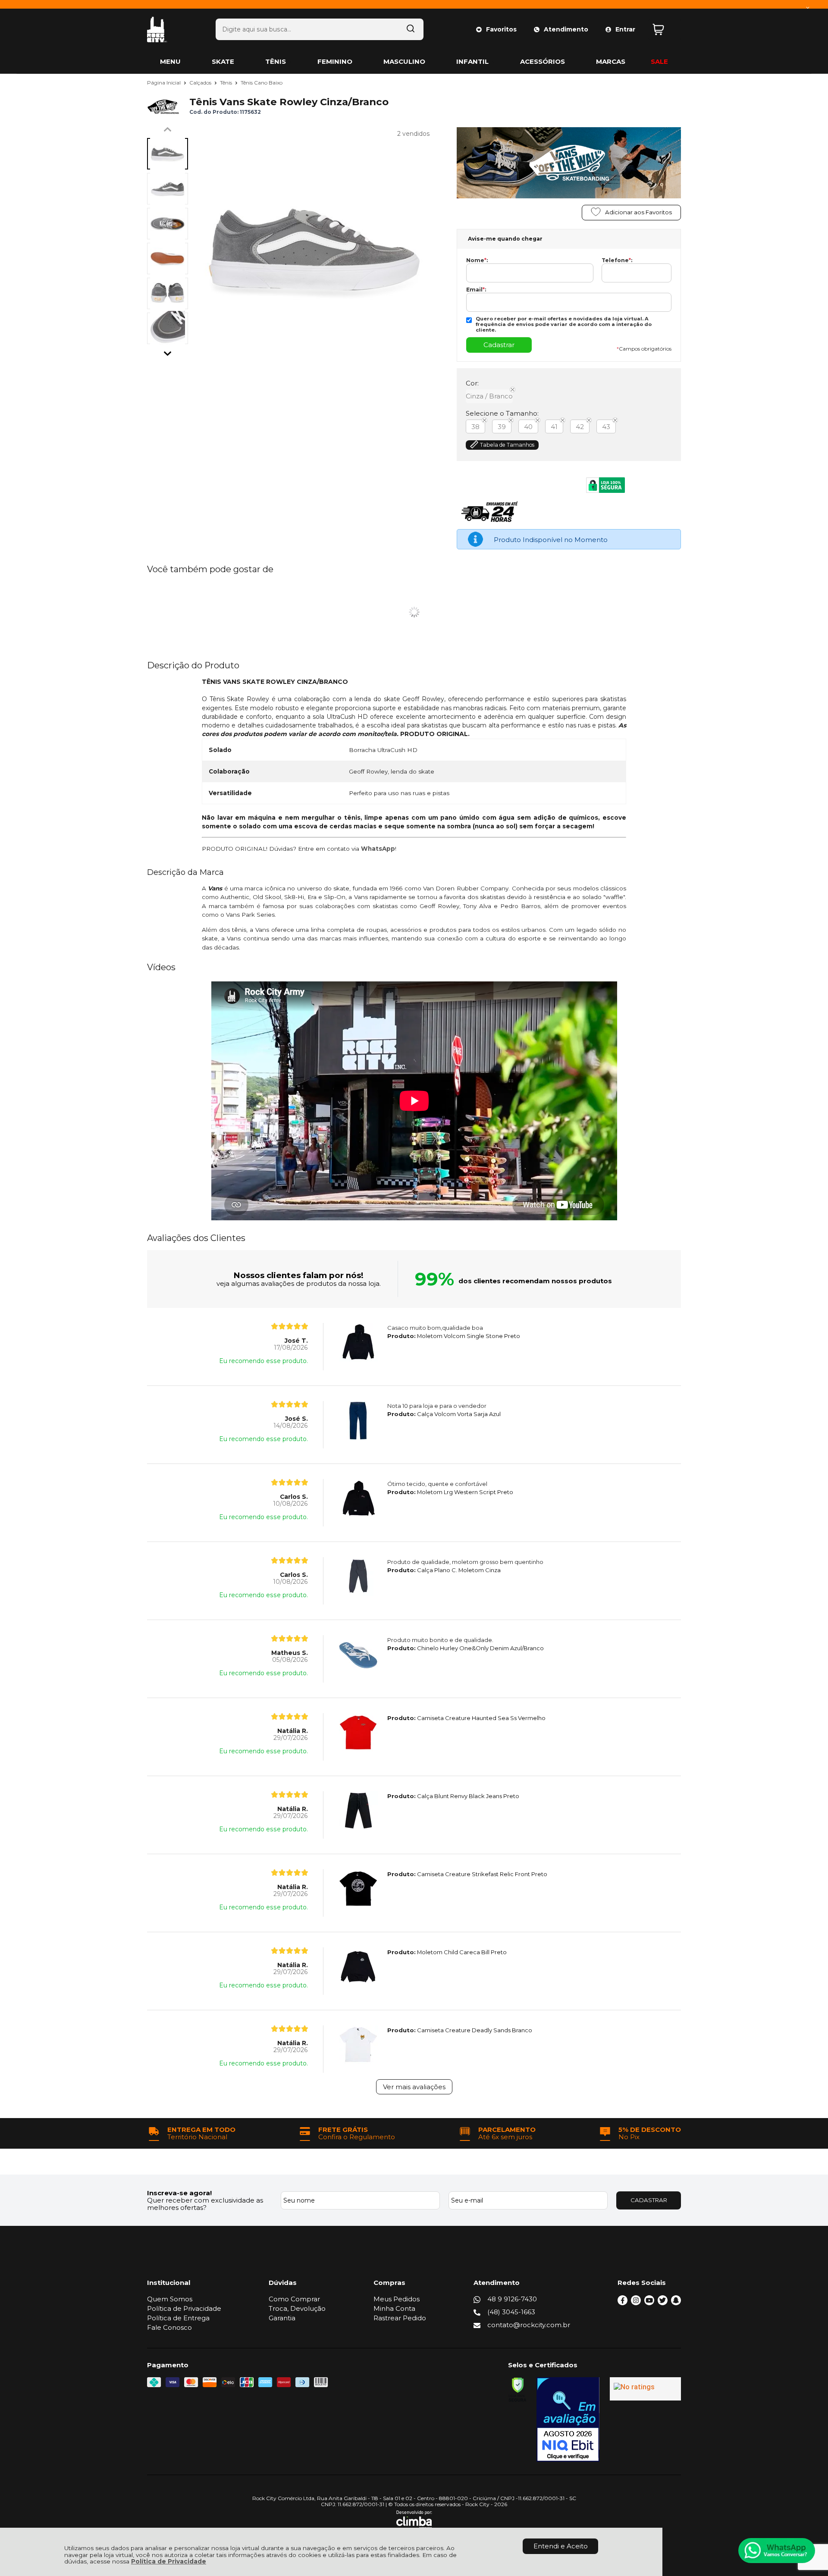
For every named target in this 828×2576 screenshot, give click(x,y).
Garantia (282, 2318)
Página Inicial (165, 83)
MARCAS (611, 61)
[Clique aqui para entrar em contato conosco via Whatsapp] (777, 2551)
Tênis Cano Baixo (262, 83)
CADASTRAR (649, 2200)
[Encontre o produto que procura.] (411, 29)
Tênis (227, 83)
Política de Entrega (178, 2318)
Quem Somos (170, 2299)
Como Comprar (294, 2299)
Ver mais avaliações (414, 2087)
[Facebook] (623, 2303)
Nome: (477, 260)
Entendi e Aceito (561, 2546)
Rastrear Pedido (400, 2318)
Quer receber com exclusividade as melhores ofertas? (205, 2204)
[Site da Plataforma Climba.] (414, 2520)
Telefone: (617, 260)
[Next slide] (168, 351)
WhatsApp (378, 849)
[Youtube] (649, 2303)
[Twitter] (663, 2303)
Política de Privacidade (169, 2561)
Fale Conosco (169, 2327)
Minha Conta (394, 2308)
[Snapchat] (676, 2303)
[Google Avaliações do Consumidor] (645, 2389)
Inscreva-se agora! (179, 2193)
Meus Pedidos (397, 2299)
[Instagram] (636, 2303)
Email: (476, 290)
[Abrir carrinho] (665, 30)
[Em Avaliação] (568, 2419)
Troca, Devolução (297, 2308)
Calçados (201, 83)
